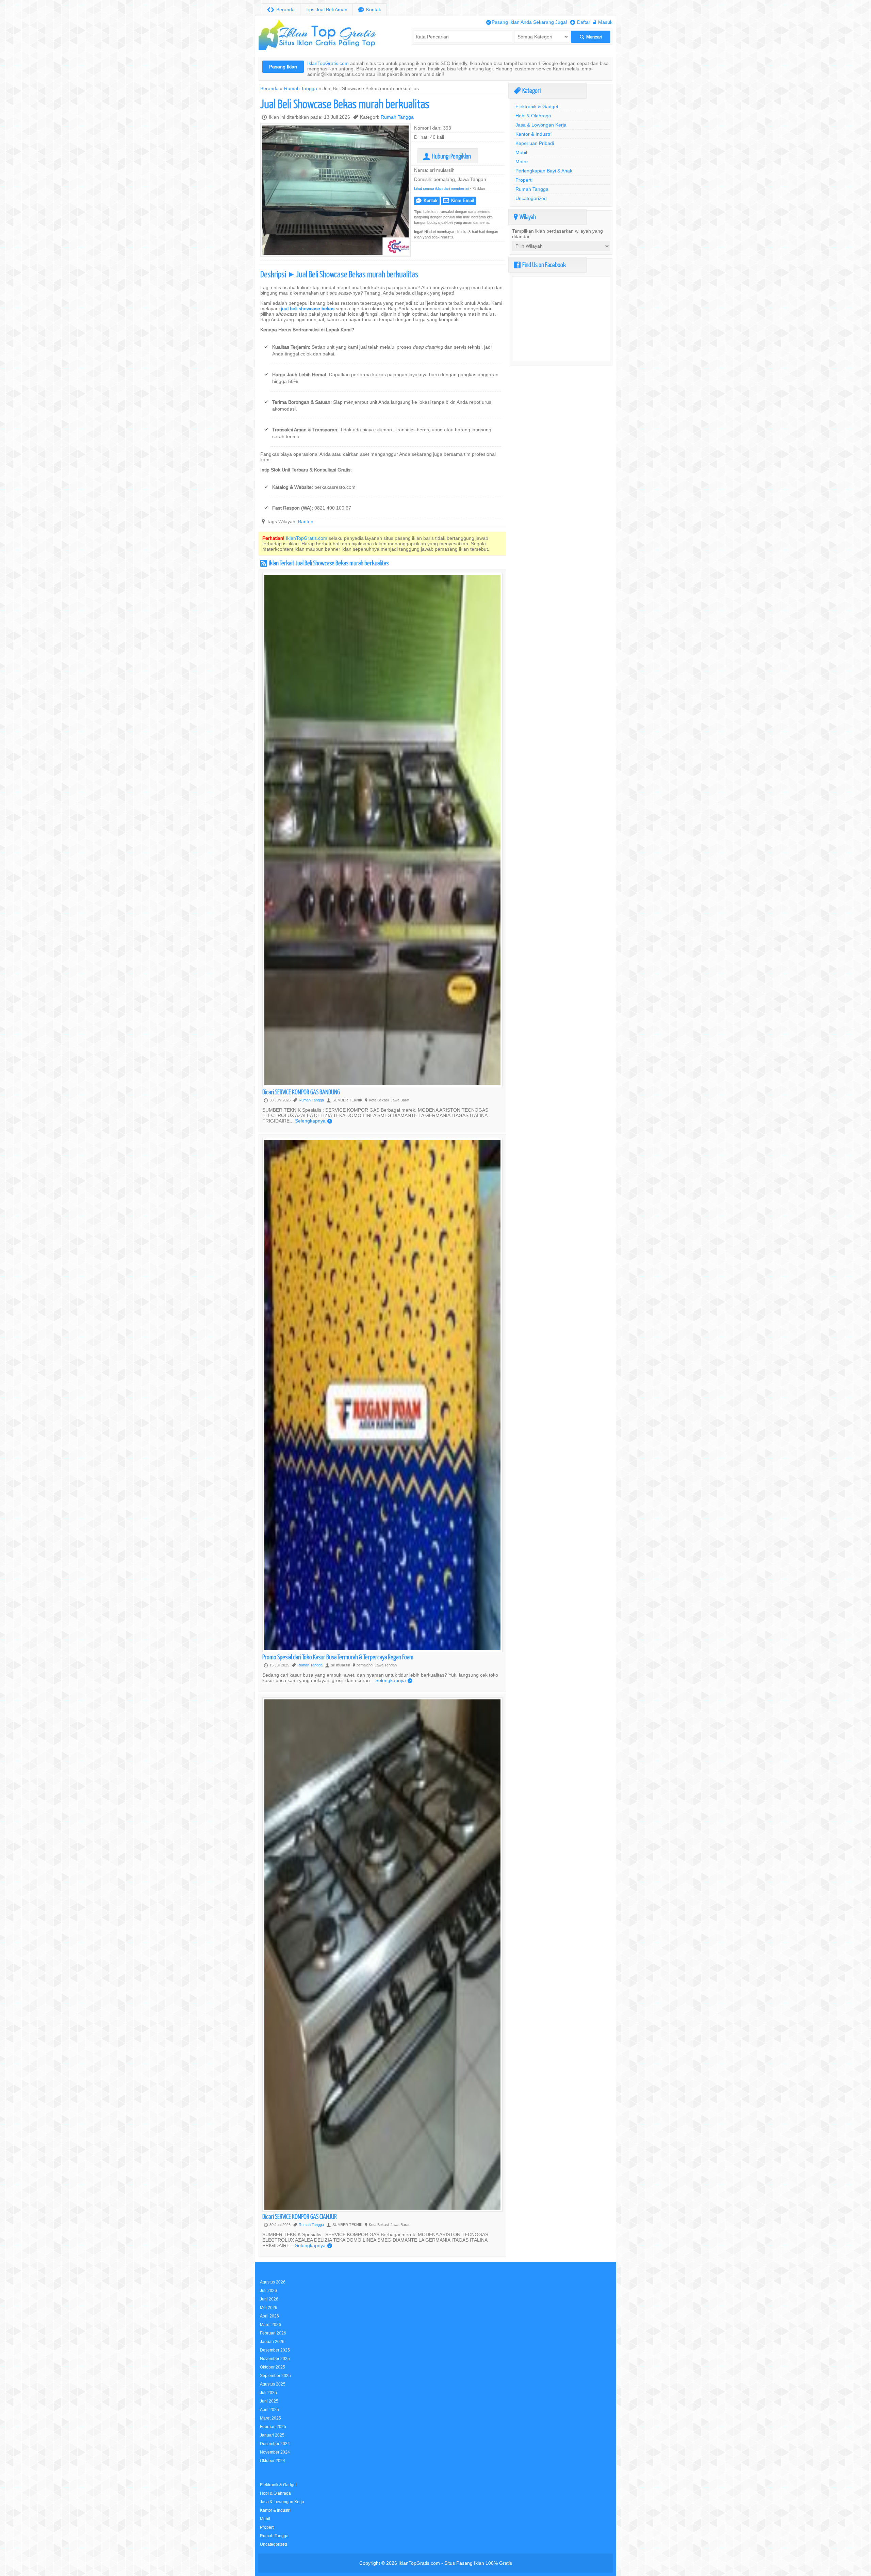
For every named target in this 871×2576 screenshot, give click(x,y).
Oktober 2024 (273, 2461)
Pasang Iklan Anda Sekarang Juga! (527, 22)
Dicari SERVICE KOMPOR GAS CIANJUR (300, 2216)
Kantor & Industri (533, 134)
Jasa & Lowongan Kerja (541, 125)
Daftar (580, 22)
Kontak (370, 10)
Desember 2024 (275, 2444)
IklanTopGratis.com (328, 63)
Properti (524, 180)
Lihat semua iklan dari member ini (441, 188)
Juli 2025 (268, 2392)
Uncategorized (531, 198)
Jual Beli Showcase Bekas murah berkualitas (345, 104)
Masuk (603, 22)
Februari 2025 (273, 2427)
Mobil (521, 152)
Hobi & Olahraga (533, 116)
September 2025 (275, 2375)
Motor (522, 162)
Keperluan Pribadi (535, 143)
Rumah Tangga (301, 88)
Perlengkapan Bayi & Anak (544, 171)
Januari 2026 (272, 2341)
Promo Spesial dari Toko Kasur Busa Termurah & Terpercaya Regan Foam (338, 1657)
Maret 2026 (270, 2324)
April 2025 (269, 2409)
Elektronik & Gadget (537, 106)
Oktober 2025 (273, 2367)
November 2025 (275, 2358)
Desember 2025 (275, 2350)
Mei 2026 (269, 2307)
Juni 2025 (269, 2401)
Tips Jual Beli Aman (326, 10)
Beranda (281, 10)
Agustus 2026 (273, 2282)
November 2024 (275, 2452)
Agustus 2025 (273, 2384)
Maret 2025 (270, 2418)
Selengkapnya (314, 1121)
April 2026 (269, 2316)
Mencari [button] (591, 37)
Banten (306, 521)
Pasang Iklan (283, 67)
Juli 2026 (268, 2290)
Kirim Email (458, 201)
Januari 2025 (272, 2435)
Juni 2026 (269, 2299)
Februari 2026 (273, 2333)
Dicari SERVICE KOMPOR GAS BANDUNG (301, 1092)
